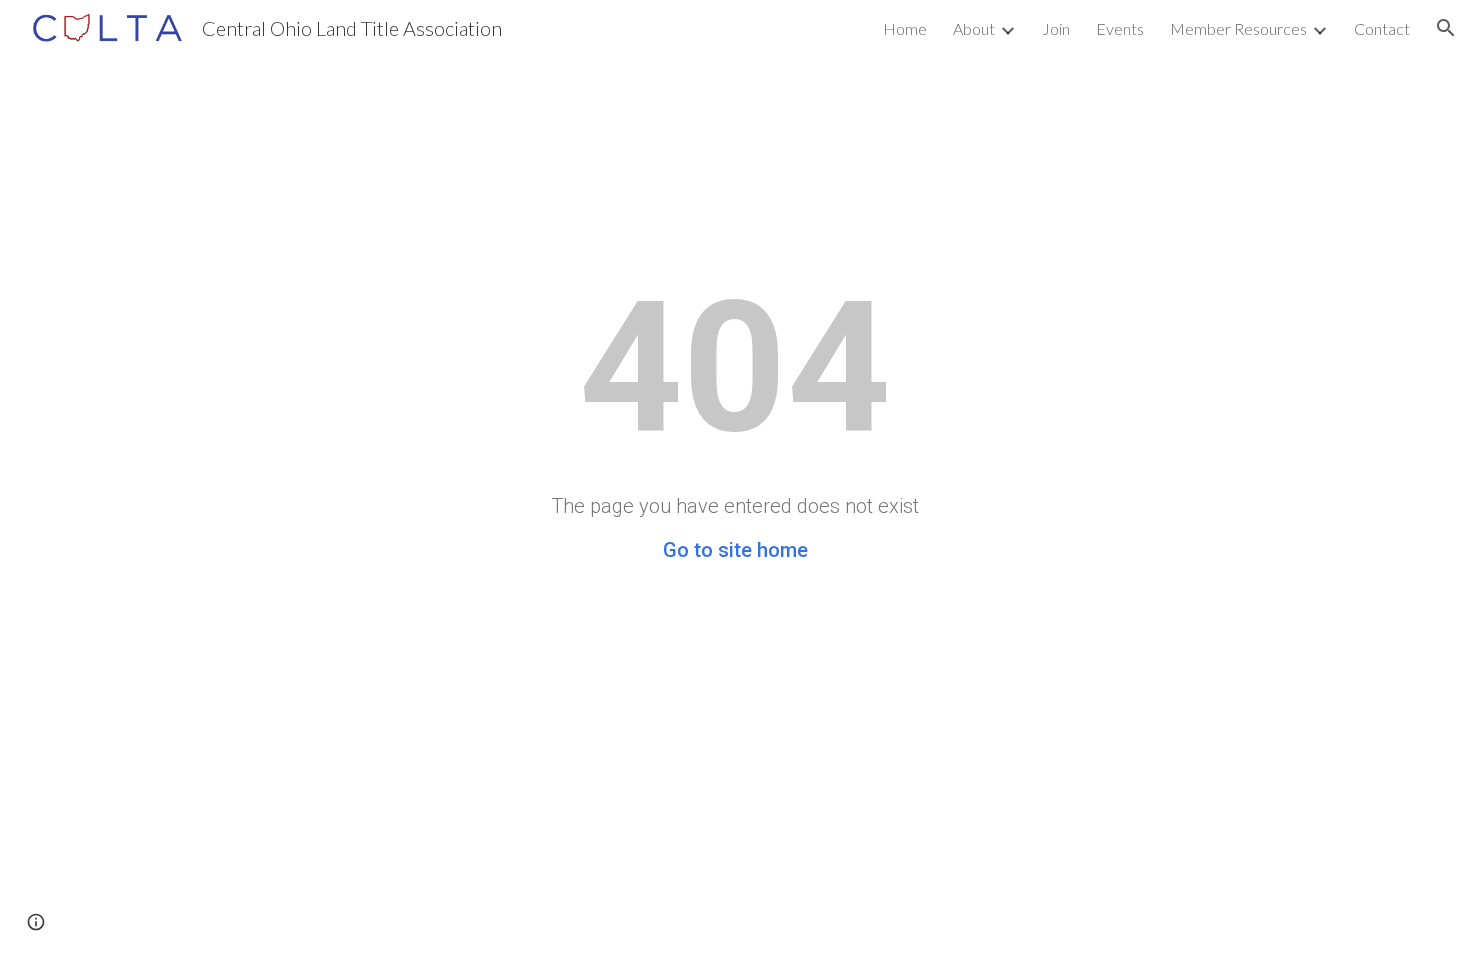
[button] (1446, 28)
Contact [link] (1382, 28)
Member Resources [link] (1238, 28)
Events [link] (1120, 28)
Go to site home (735, 550)
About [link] (974, 28)
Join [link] (1056, 28)
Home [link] (905, 28)
